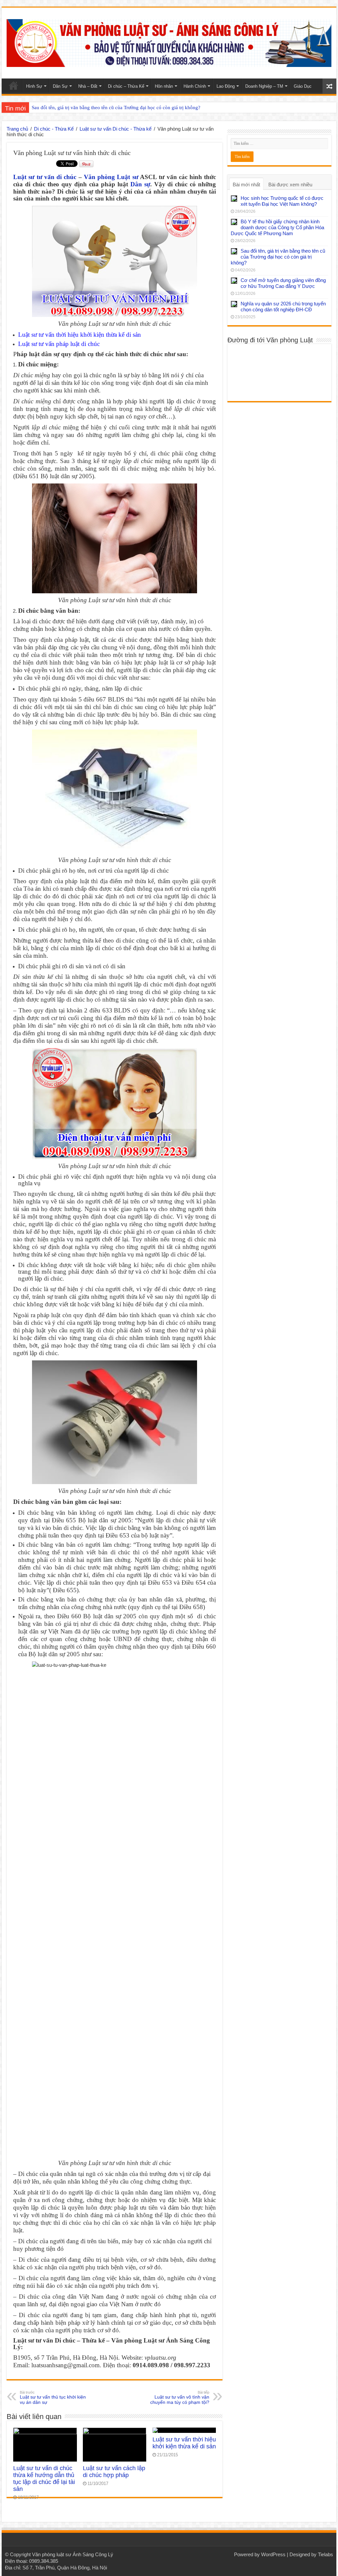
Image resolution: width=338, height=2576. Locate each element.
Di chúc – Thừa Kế (126, 86)
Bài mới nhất (246, 185)
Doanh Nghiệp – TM (264, 86)
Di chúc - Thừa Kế (54, 129)
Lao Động (226, 86)
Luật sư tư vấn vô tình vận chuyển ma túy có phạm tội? (180, 2398)
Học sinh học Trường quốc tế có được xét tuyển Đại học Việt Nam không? (282, 201)
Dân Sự (60, 86)
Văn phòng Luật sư (111, 177)
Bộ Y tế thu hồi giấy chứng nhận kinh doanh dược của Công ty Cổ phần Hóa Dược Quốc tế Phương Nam (277, 227)
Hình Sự (34, 86)
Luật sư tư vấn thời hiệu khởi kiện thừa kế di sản (80, 335)
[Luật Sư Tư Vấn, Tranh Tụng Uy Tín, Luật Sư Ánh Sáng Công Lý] (169, 42)
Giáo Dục (303, 86)
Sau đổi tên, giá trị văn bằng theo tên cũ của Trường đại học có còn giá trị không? (278, 257)
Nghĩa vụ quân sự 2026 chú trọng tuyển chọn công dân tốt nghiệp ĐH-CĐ (283, 307)
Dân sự (140, 184)
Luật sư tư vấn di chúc (45, 177)
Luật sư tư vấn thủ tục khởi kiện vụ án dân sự (53, 2398)
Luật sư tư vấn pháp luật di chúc (59, 344)
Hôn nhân (164, 86)
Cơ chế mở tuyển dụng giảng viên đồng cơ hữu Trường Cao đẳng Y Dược (108, 108)
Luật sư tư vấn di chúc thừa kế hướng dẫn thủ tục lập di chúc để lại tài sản (44, 2479)
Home (14, 85)
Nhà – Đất (88, 86)
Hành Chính (195, 86)
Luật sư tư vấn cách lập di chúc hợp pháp (114, 2472)
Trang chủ (17, 129)
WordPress (273, 2554)
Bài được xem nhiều (290, 185)
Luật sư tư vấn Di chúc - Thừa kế (116, 129)
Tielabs (325, 2554)
